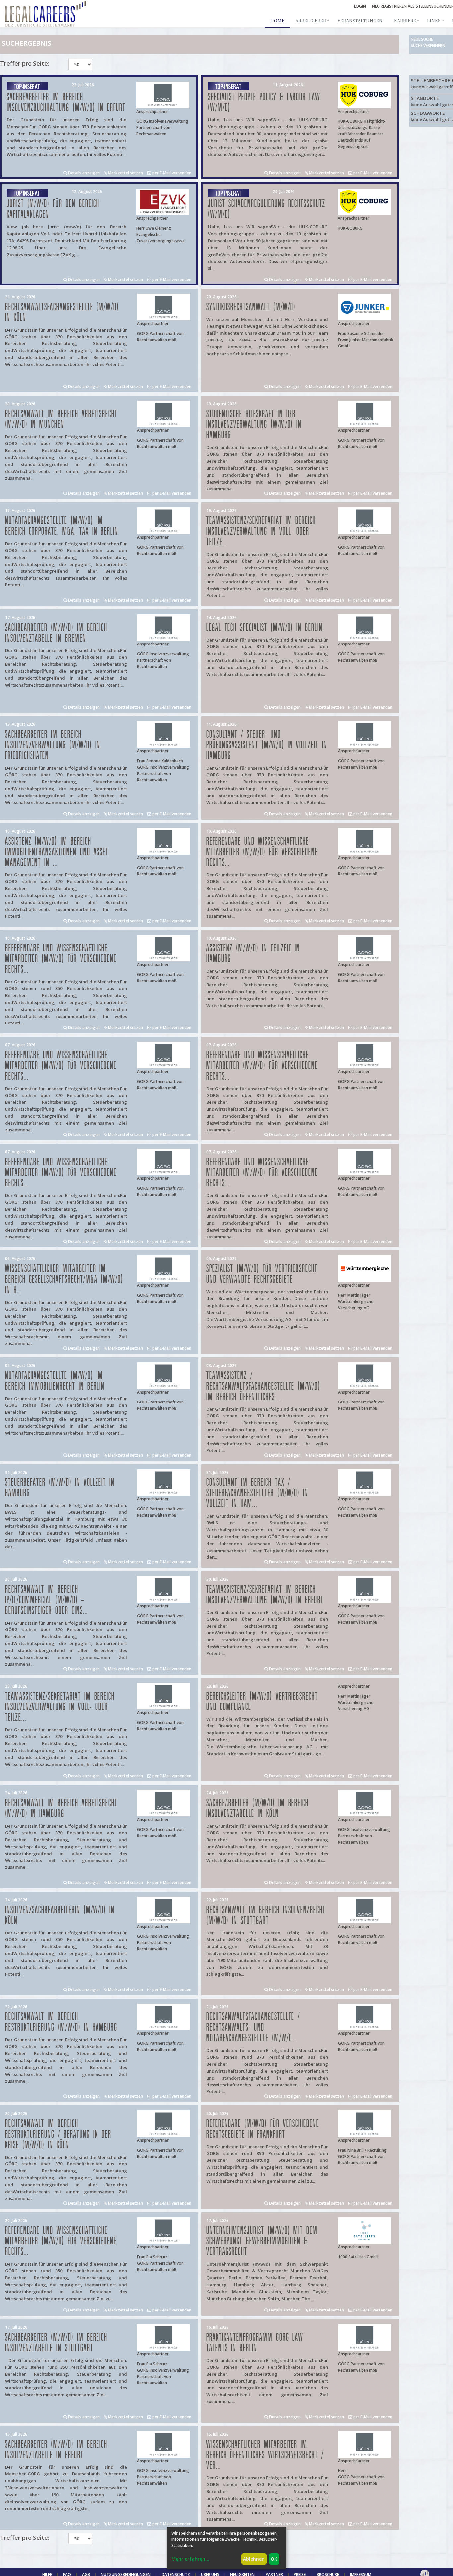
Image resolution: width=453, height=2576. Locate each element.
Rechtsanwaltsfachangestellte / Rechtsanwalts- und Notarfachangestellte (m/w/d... (253, 2028)
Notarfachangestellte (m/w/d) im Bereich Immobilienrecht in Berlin (55, 1381)
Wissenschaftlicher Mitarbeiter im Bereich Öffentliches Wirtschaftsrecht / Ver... (265, 2455)
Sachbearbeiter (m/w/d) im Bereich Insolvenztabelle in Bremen (56, 633)
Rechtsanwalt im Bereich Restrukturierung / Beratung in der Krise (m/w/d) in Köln (58, 2134)
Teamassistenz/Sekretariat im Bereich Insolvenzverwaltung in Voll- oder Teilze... (261, 531)
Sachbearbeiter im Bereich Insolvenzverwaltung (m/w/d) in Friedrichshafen (53, 745)
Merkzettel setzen (125, 173)
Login (360, 6)
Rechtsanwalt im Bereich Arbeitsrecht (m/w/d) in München (61, 419)
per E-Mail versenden (171, 173)
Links (434, 21)
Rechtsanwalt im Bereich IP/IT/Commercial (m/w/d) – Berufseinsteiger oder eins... (46, 1600)
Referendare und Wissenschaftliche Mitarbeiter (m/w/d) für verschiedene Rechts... (262, 852)
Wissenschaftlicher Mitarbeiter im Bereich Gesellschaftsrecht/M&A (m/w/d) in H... (64, 1280)
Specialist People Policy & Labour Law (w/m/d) (264, 102)
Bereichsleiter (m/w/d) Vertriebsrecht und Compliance (262, 1702)
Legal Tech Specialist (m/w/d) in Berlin (264, 628)
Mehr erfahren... (190, 2559)
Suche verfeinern (428, 46)
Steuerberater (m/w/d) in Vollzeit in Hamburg (60, 1488)
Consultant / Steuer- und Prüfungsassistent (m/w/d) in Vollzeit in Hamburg (267, 745)
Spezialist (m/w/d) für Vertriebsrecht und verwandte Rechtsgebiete (262, 1274)
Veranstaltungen (360, 21)
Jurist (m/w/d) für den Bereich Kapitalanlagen (53, 209)
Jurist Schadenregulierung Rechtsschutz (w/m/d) (267, 209)
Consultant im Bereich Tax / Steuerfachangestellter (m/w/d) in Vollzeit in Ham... (257, 1493)
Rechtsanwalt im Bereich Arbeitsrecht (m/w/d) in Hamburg (61, 1809)
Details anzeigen (83, 173)
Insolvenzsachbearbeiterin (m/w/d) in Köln (60, 1915)
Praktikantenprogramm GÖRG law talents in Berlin (255, 2343)
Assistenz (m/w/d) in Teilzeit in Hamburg (253, 954)
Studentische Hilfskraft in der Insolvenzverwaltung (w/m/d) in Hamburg (254, 425)
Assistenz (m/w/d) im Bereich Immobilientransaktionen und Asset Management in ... (57, 852)
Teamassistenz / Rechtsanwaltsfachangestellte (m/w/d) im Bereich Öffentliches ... (263, 1386)
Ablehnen (254, 2559)
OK (274, 2559)
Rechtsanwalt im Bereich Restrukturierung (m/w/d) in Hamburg (61, 2022)
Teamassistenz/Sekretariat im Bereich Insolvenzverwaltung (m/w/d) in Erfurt (265, 1595)
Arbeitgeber (311, 21)
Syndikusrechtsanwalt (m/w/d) (251, 307)
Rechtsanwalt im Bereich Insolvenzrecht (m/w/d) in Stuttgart (266, 1915)
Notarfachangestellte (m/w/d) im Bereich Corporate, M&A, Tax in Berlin (62, 526)
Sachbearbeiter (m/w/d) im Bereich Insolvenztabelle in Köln (258, 1809)
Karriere (405, 21)
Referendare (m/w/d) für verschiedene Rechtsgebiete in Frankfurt (263, 2129)
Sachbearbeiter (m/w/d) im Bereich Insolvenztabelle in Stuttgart (56, 2343)
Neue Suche (422, 39)
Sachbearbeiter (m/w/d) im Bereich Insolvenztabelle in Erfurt (56, 2450)
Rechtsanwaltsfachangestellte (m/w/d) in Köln (62, 312)
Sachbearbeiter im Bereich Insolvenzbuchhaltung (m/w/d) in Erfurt (66, 102)
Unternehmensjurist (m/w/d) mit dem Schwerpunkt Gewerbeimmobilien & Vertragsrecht (262, 2241)
